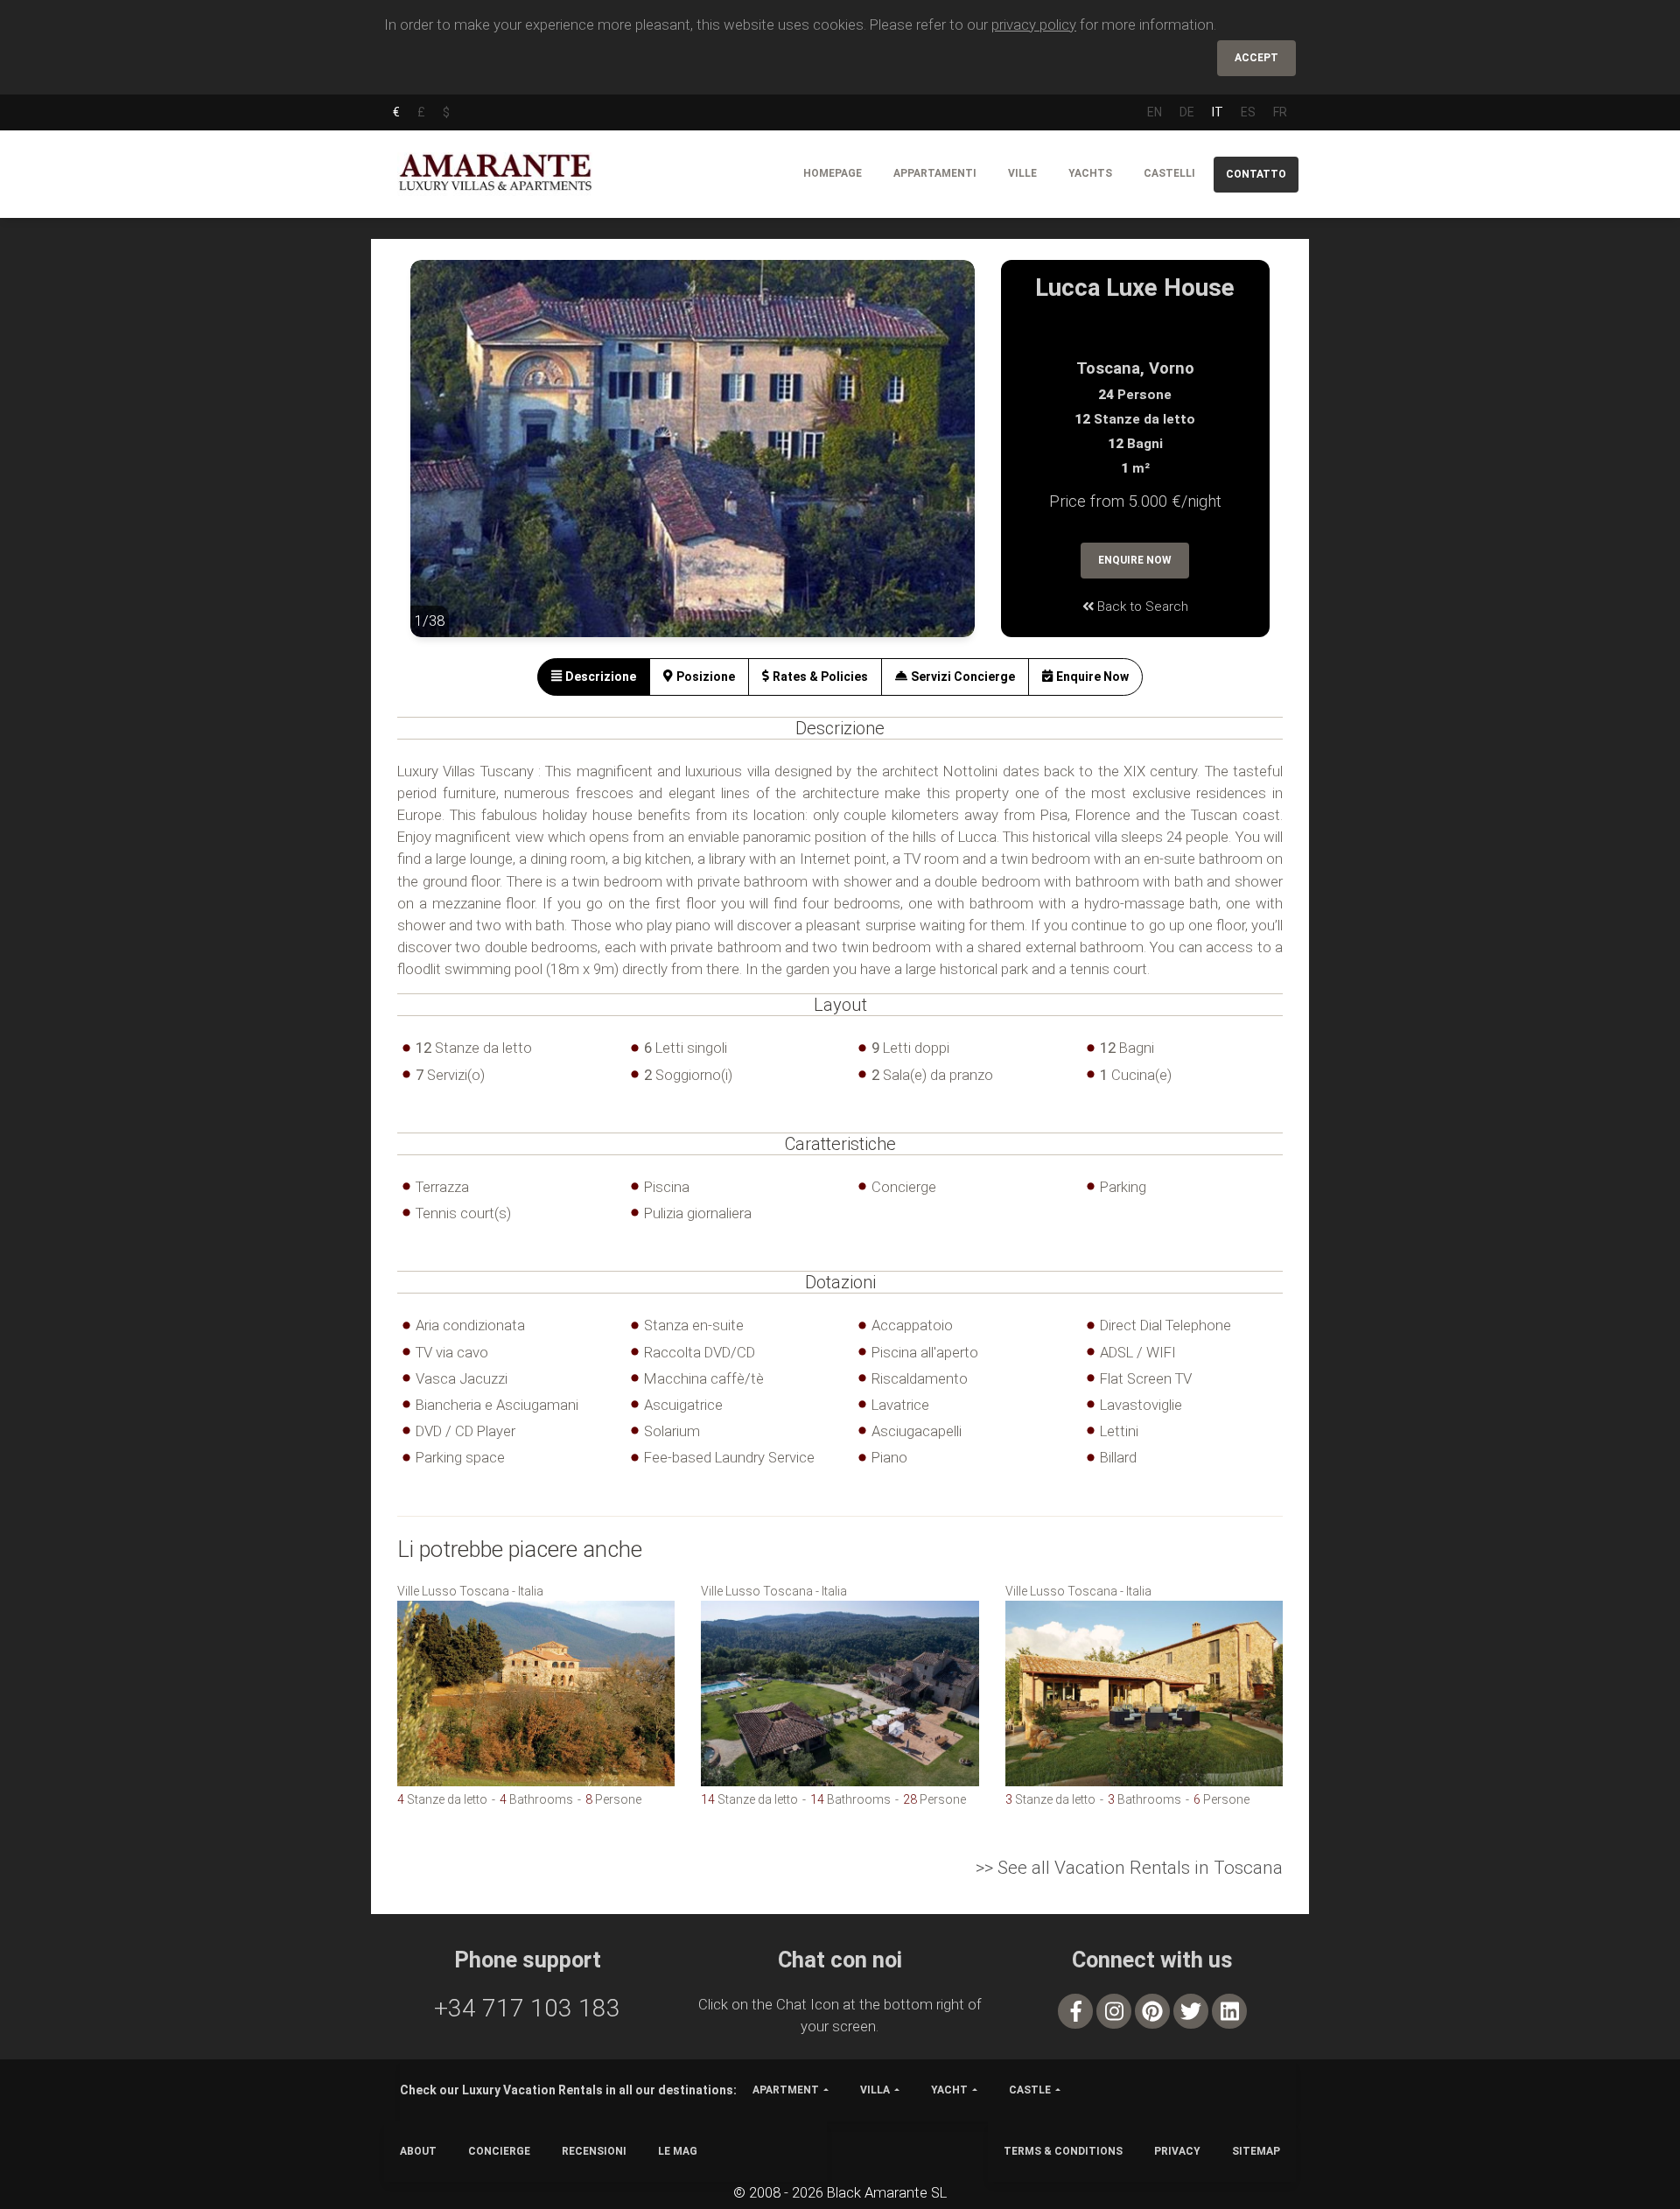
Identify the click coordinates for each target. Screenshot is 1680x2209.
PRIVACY (1177, 2151)
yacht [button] (949, 2090)
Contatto (1256, 174)
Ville (1022, 173)
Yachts (1090, 173)
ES (1248, 112)
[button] (445, 461)
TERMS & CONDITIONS (1063, 2151)
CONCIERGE (499, 2151)
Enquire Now (1135, 560)
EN (1155, 112)
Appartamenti (935, 173)
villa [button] (875, 2090)
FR (1280, 112)
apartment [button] (786, 2090)
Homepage (833, 173)
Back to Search (1141, 607)
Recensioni (594, 2151)
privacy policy (1034, 25)
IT (1218, 112)
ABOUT (418, 2151)
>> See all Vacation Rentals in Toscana (1129, 1868)
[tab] (594, 677)
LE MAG (678, 2151)
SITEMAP (1256, 2151)
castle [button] (1030, 2090)
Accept (1256, 58)
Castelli (1169, 173)
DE (1187, 112)
